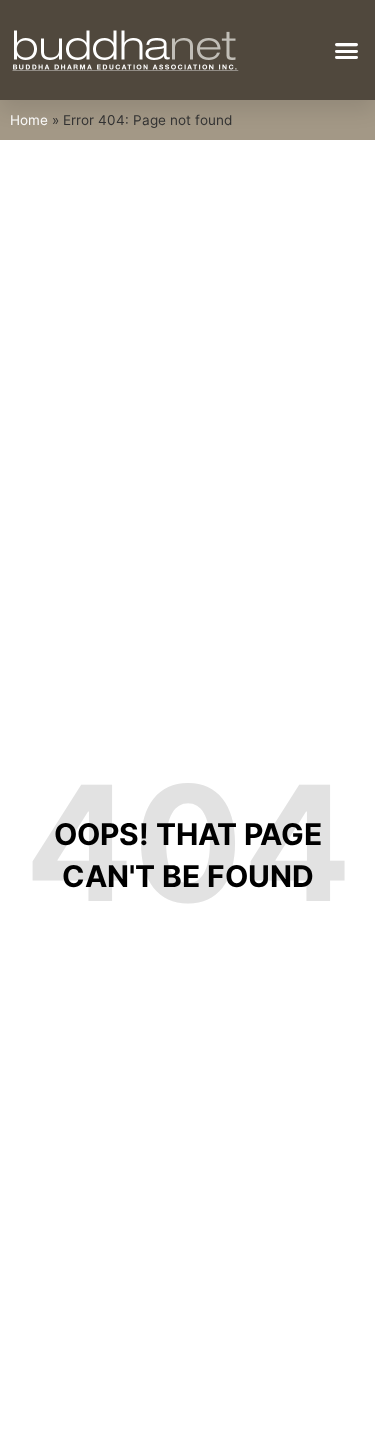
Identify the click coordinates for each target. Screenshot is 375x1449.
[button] (347, 50)
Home (29, 120)
